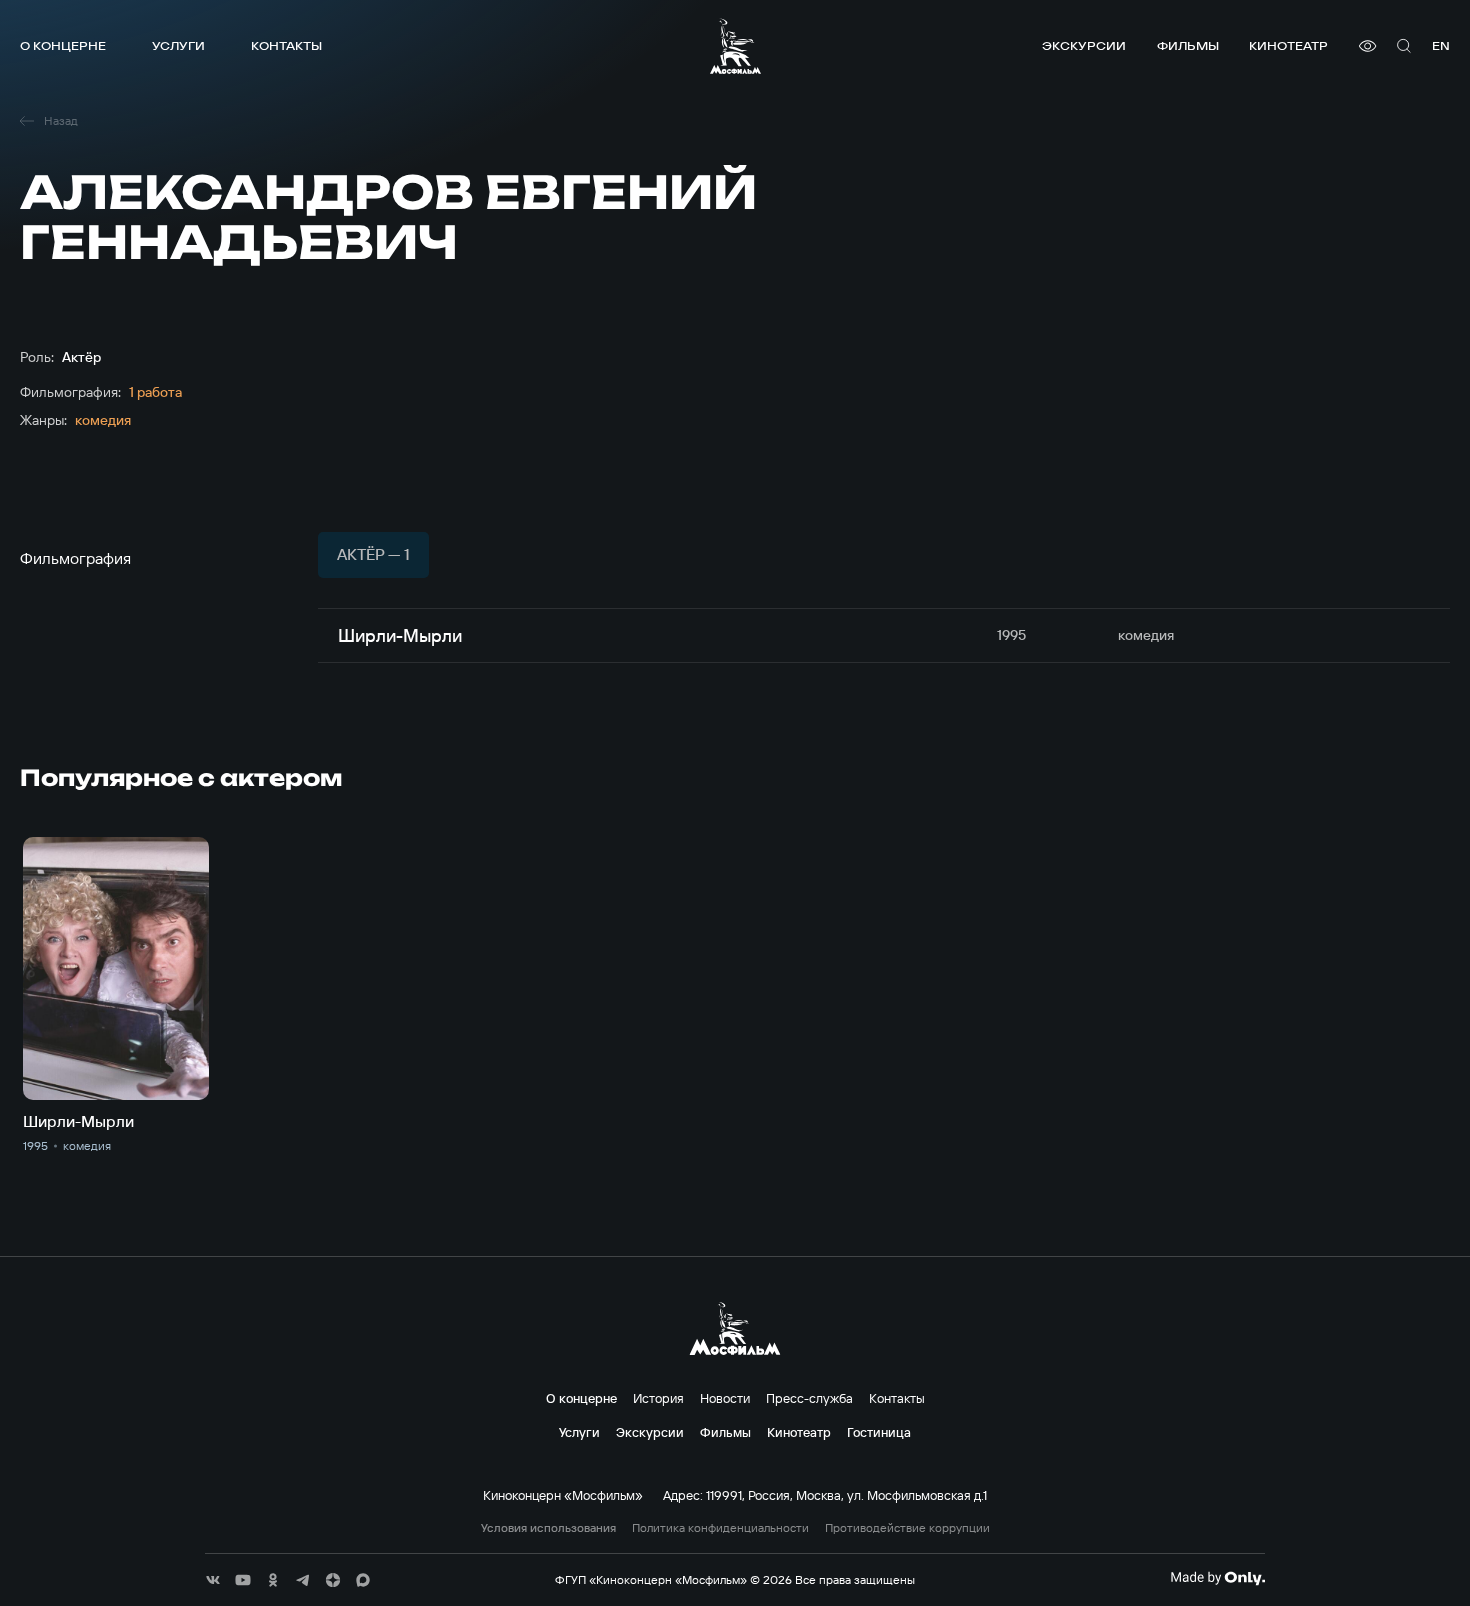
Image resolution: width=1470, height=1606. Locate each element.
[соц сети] (213, 1580)
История (658, 1398)
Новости (725, 1398)
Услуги (178, 45)
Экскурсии (1084, 45)
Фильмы (1188, 45)
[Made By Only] (1217, 1578)
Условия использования (548, 1528)
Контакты (286, 45)
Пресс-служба (809, 1398)
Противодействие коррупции (907, 1528)
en (1441, 45)
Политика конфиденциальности (720, 1528)
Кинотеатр (1288, 45)
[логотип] (735, 46)
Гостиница (879, 1432)
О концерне (63, 45)
